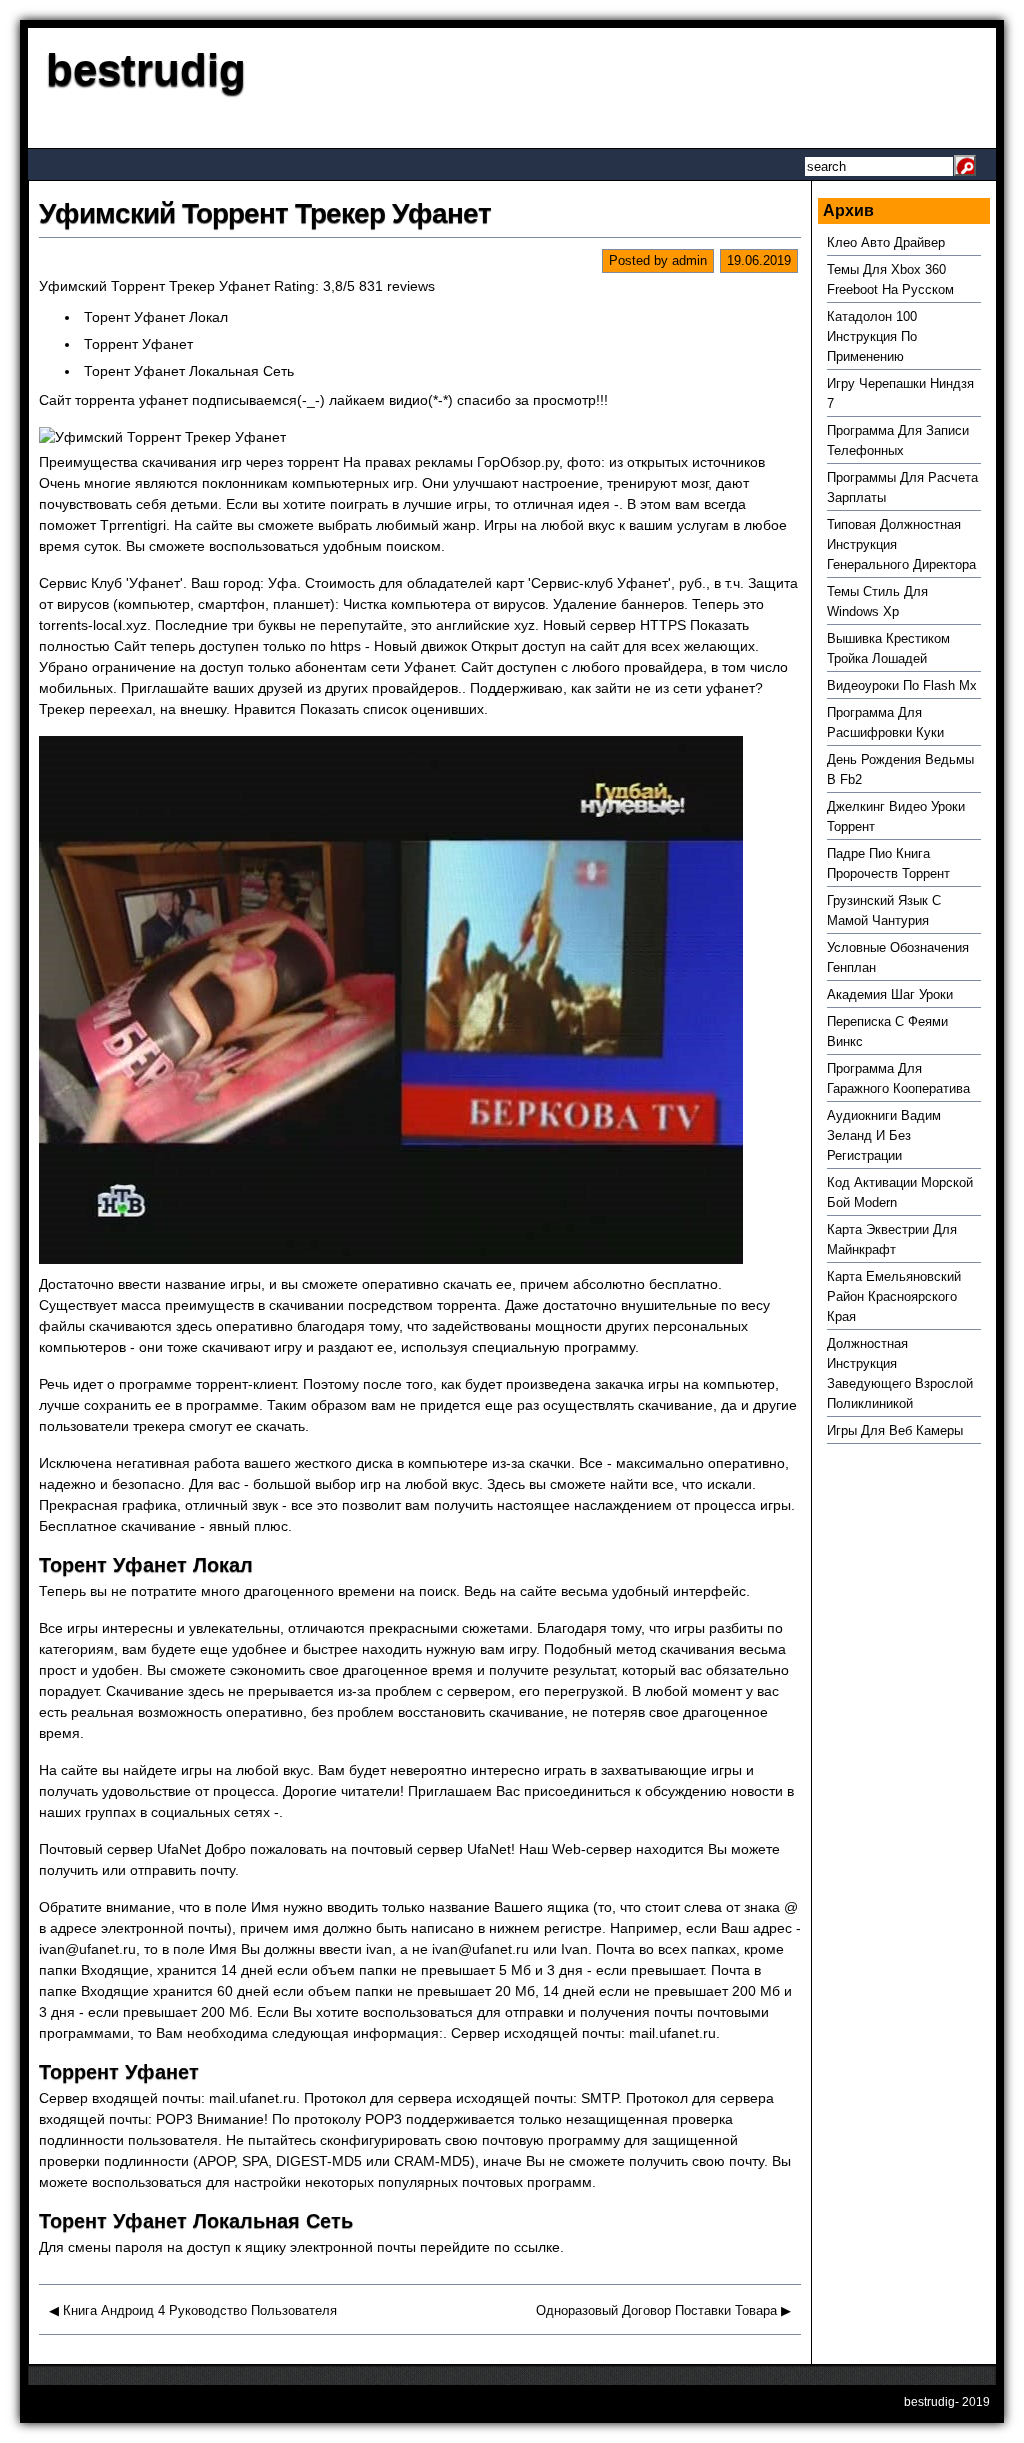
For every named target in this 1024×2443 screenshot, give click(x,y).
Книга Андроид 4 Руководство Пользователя (200, 2310)
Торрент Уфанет (138, 344)
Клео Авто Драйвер (886, 242)
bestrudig (146, 69)
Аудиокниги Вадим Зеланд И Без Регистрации (884, 1135)
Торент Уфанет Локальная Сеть (189, 371)
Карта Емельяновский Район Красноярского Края (894, 1296)
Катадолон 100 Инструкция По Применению (872, 336)
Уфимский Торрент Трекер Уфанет (265, 213)
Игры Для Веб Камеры (895, 1430)
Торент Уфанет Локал (156, 317)
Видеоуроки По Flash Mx (902, 685)
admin (689, 260)
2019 (976, 2402)
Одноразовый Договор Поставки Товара (656, 2310)
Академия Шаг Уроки (890, 994)
